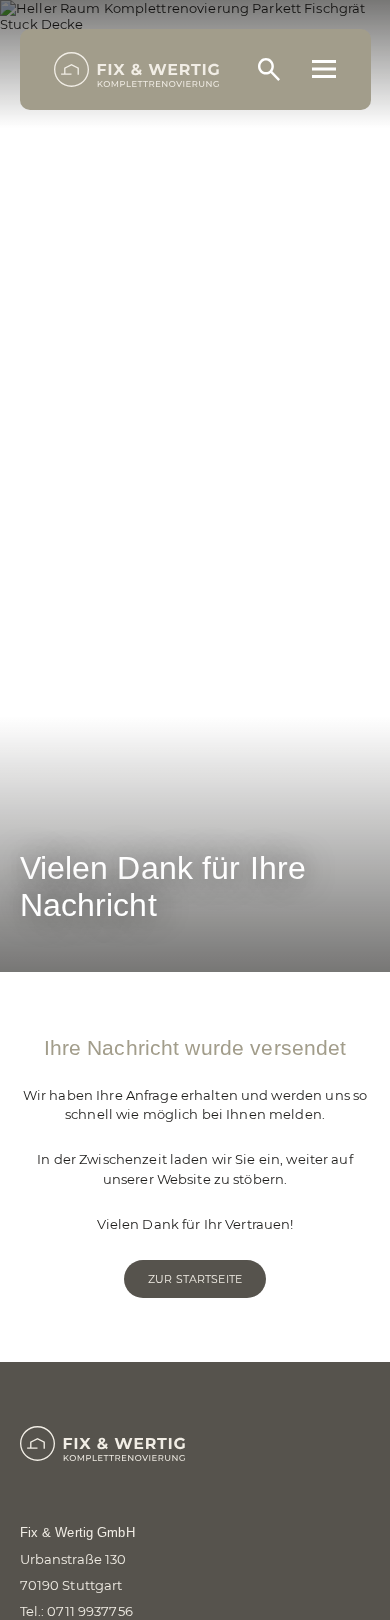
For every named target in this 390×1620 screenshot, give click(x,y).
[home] (136, 69)
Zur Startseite (195, 1279)
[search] (269, 69)
